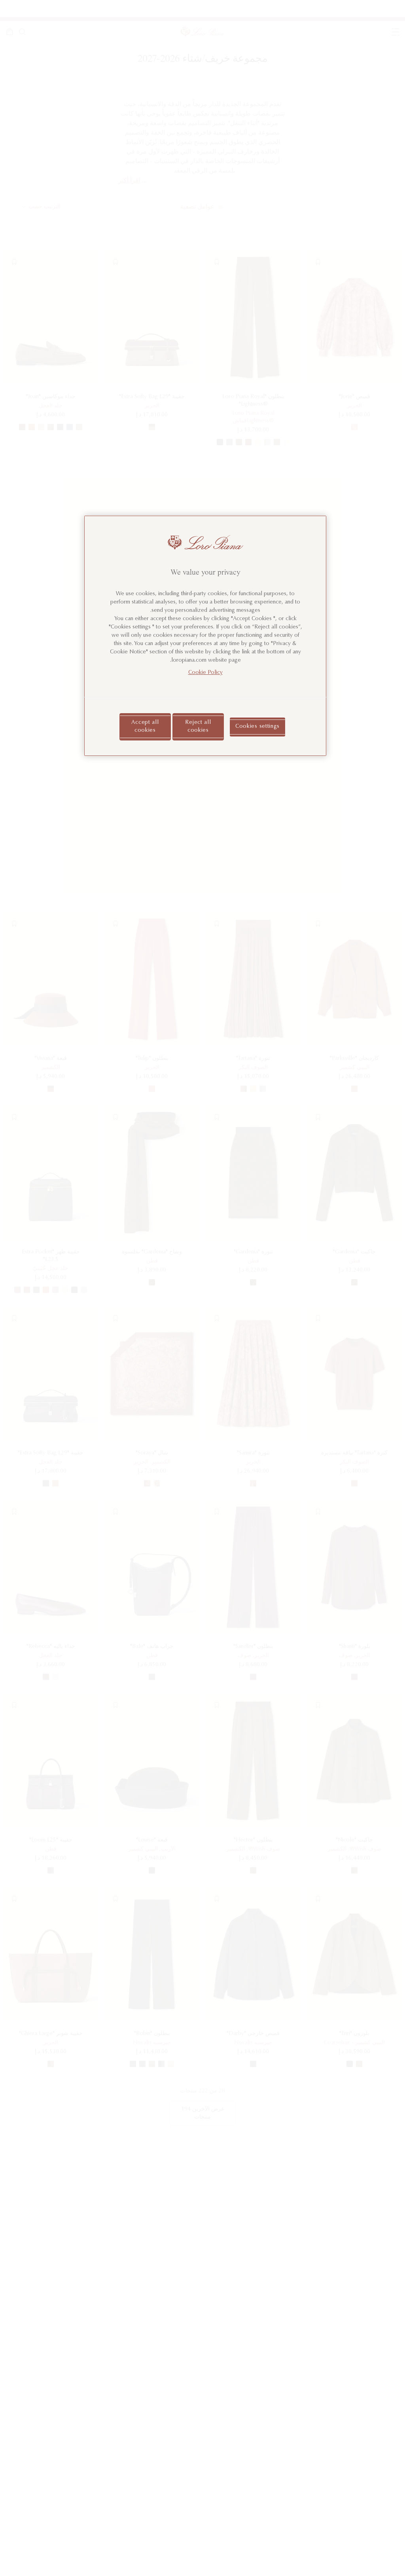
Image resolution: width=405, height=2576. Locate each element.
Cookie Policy (205, 673)
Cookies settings (257, 727)
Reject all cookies (198, 727)
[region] (205, 636)
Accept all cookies (145, 727)
